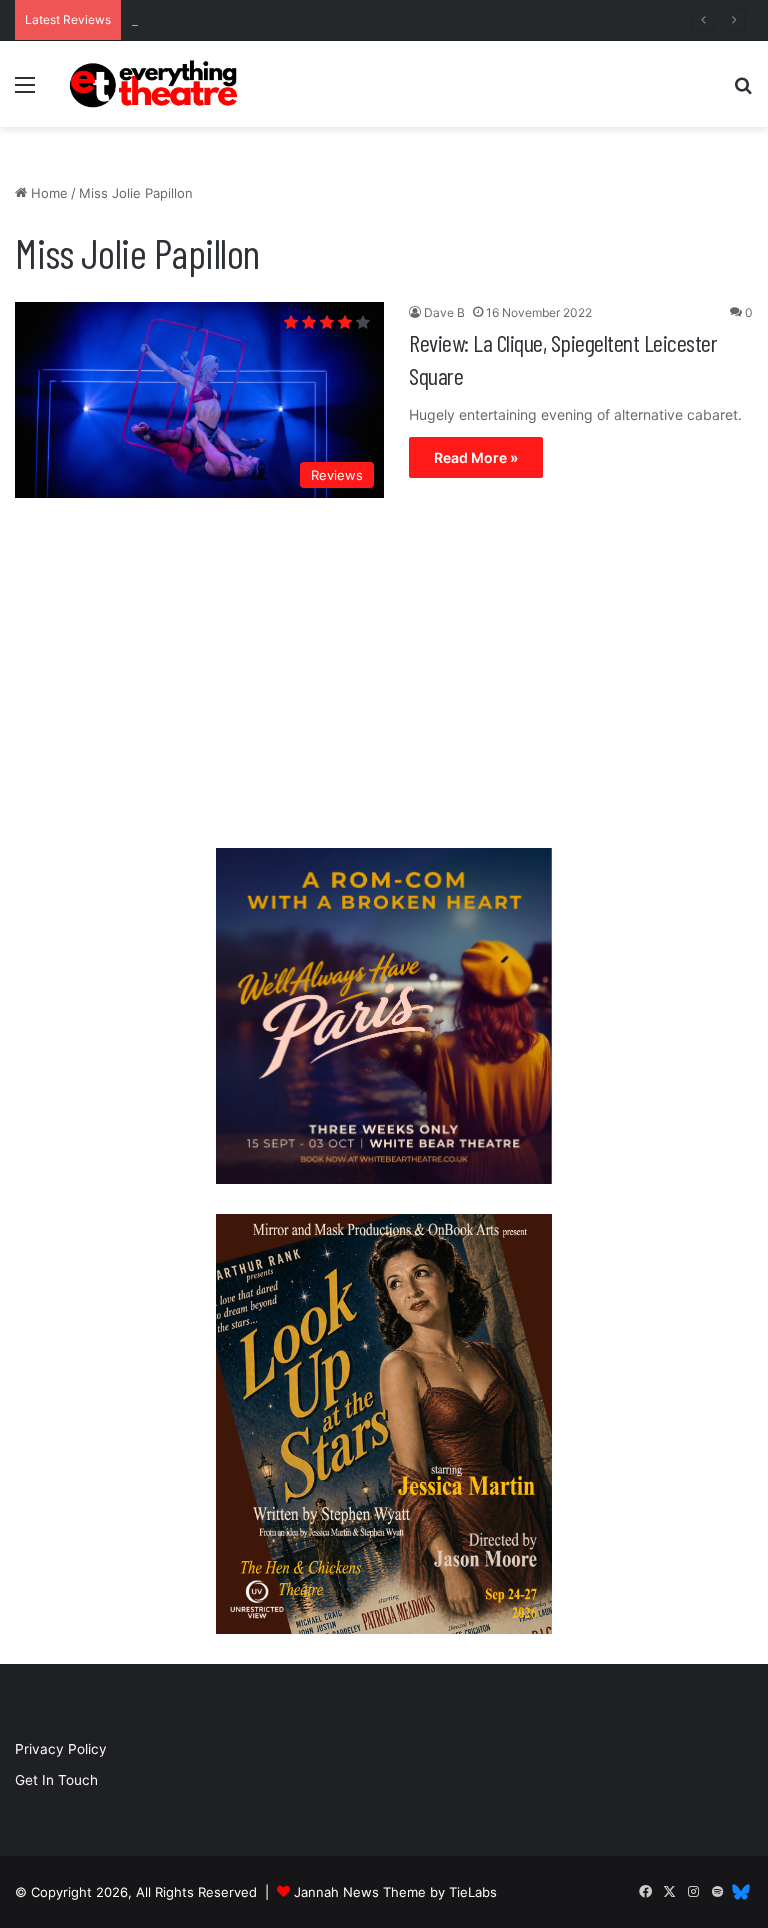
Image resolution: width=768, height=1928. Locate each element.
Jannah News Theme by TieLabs (395, 1892)
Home (47, 193)
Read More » (476, 457)
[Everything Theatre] (156, 84)
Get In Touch (56, 1780)
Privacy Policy (61, 1749)
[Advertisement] (384, 678)
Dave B (444, 312)
